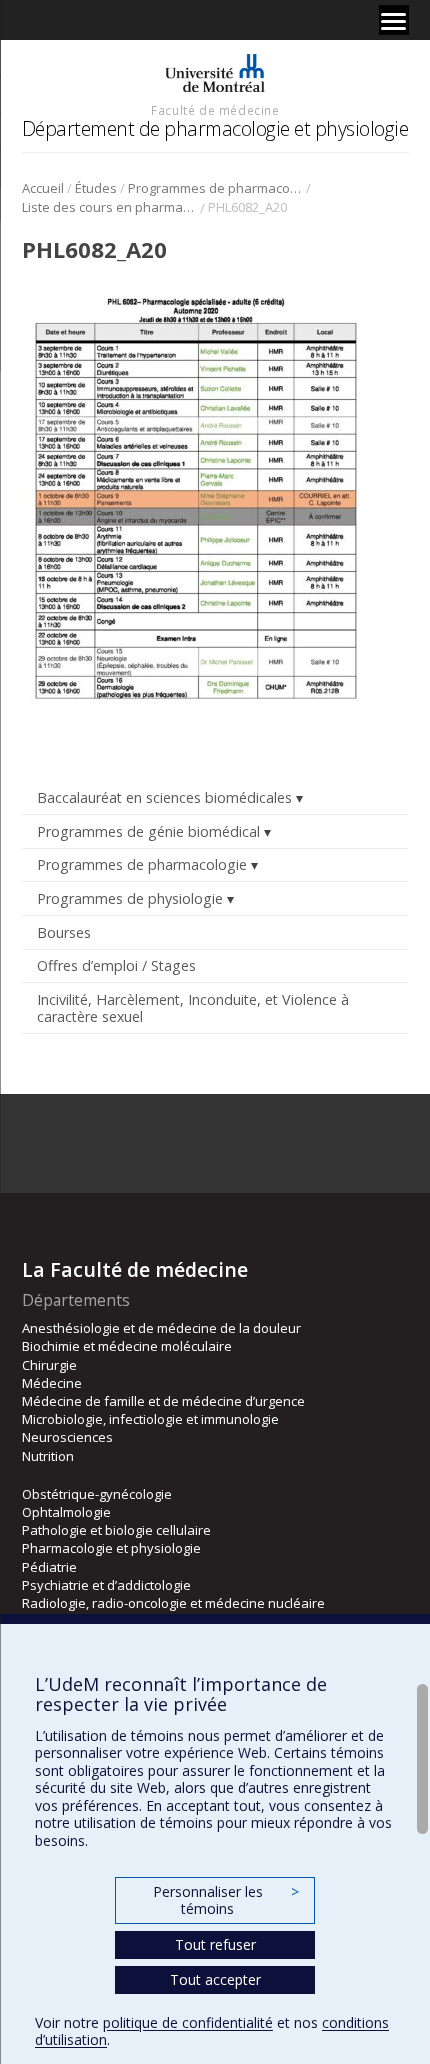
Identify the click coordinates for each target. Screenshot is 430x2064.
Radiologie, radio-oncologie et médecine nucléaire (173, 1603)
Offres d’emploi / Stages (116, 965)
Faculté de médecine (215, 110)
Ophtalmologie (66, 1512)
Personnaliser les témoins (226, 1900)
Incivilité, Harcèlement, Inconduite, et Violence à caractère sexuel (193, 1008)
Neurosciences (67, 1437)
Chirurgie (49, 1365)
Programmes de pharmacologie (215, 188)
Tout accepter (215, 1979)
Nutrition (48, 1456)
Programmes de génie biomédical (148, 831)
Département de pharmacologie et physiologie (215, 128)
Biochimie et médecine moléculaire (127, 1346)
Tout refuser (215, 1944)
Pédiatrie (49, 1567)
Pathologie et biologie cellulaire (116, 1530)
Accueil (43, 188)
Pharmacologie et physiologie (111, 1548)
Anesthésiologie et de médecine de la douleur (161, 1328)
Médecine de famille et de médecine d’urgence (163, 1401)
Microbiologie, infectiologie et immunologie (150, 1419)
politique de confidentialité (188, 2022)
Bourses (64, 932)
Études (96, 188)
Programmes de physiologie (130, 898)
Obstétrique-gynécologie (97, 1494)
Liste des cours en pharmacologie (109, 207)
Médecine (52, 1383)
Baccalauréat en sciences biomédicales (164, 797)
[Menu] (394, 20)
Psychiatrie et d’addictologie (106, 1585)
